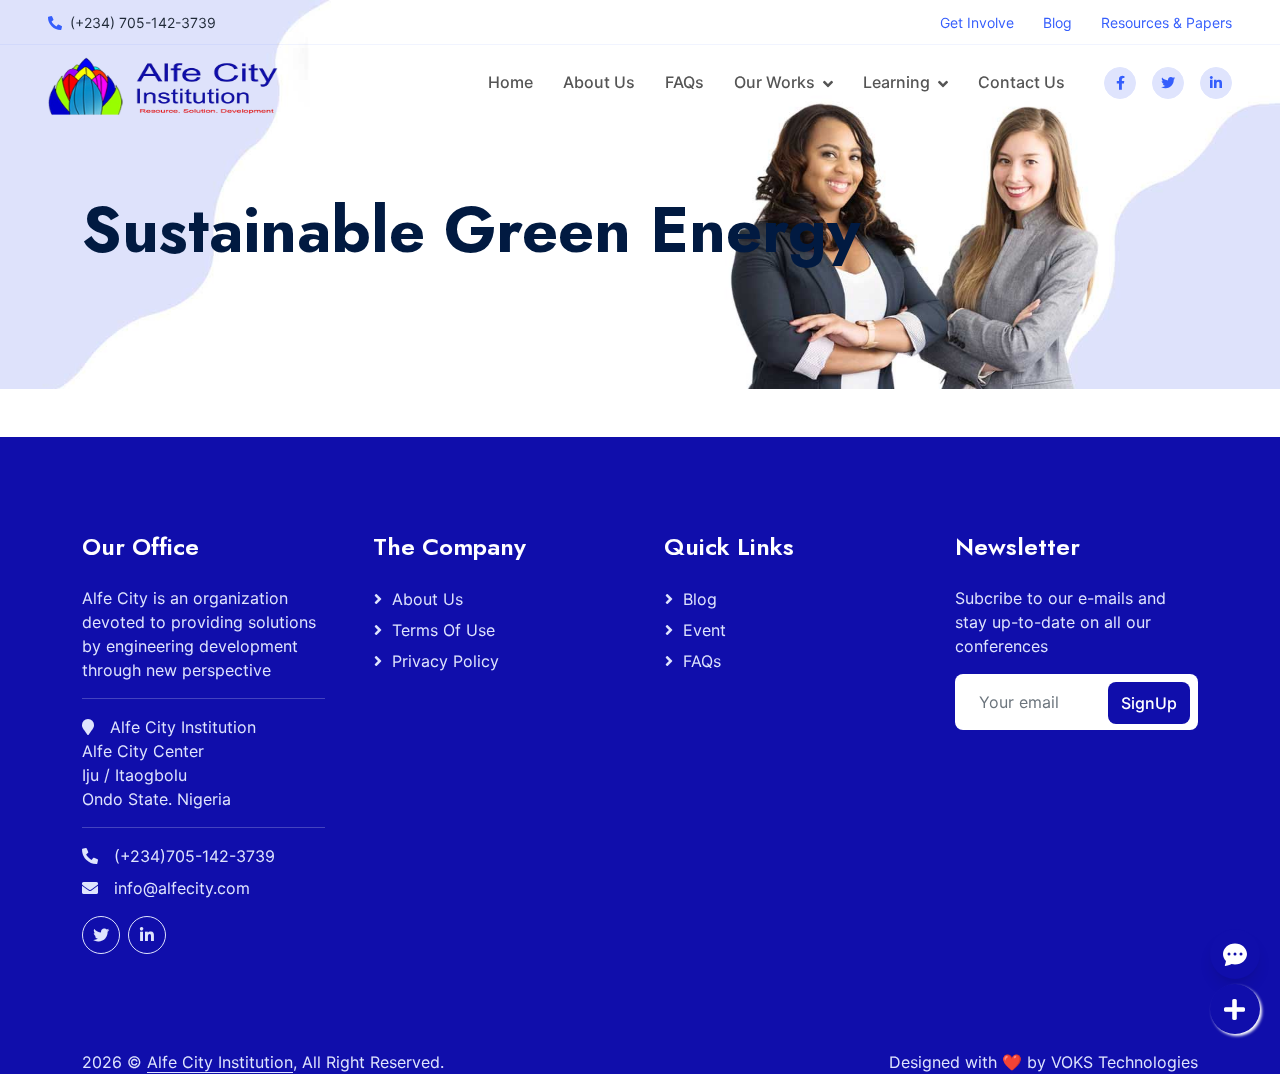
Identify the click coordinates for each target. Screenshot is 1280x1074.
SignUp (1149, 703)
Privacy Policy (445, 661)
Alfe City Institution (220, 1062)
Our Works (774, 82)
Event (704, 630)
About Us (599, 82)
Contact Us (1021, 82)
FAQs (684, 82)
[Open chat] (1235, 954)
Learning (896, 82)
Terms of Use (443, 630)
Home (510, 82)
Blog (700, 599)
